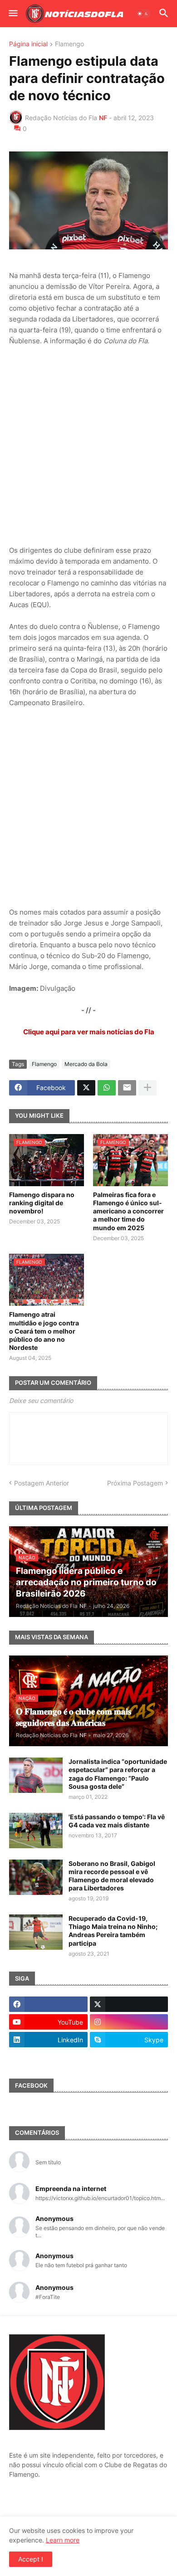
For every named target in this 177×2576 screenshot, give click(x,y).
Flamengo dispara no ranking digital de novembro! (42, 1203)
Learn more (63, 2540)
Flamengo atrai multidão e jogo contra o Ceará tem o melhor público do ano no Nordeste (44, 1331)
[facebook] (48, 2004)
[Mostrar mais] (147, 1088)
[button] (12, 14)
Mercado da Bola (86, 1064)
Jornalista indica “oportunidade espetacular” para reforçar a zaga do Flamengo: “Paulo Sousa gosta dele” (118, 1774)
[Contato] (48, 2057)
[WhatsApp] (107, 1088)
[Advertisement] (88, 446)
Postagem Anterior (42, 1483)
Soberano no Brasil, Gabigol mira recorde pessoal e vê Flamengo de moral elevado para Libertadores (112, 1876)
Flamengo (69, 44)
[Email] (127, 1088)
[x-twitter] (129, 2004)
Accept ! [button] (31, 2559)
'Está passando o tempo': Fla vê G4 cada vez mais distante (117, 1821)
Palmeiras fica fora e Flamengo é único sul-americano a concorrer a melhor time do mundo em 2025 (128, 1211)
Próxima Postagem (135, 1483)
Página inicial (28, 44)
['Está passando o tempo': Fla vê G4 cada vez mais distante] (36, 1831)
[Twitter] (86, 1088)
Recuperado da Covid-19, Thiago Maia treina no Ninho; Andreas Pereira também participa (113, 1931)
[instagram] (129, 2022)
